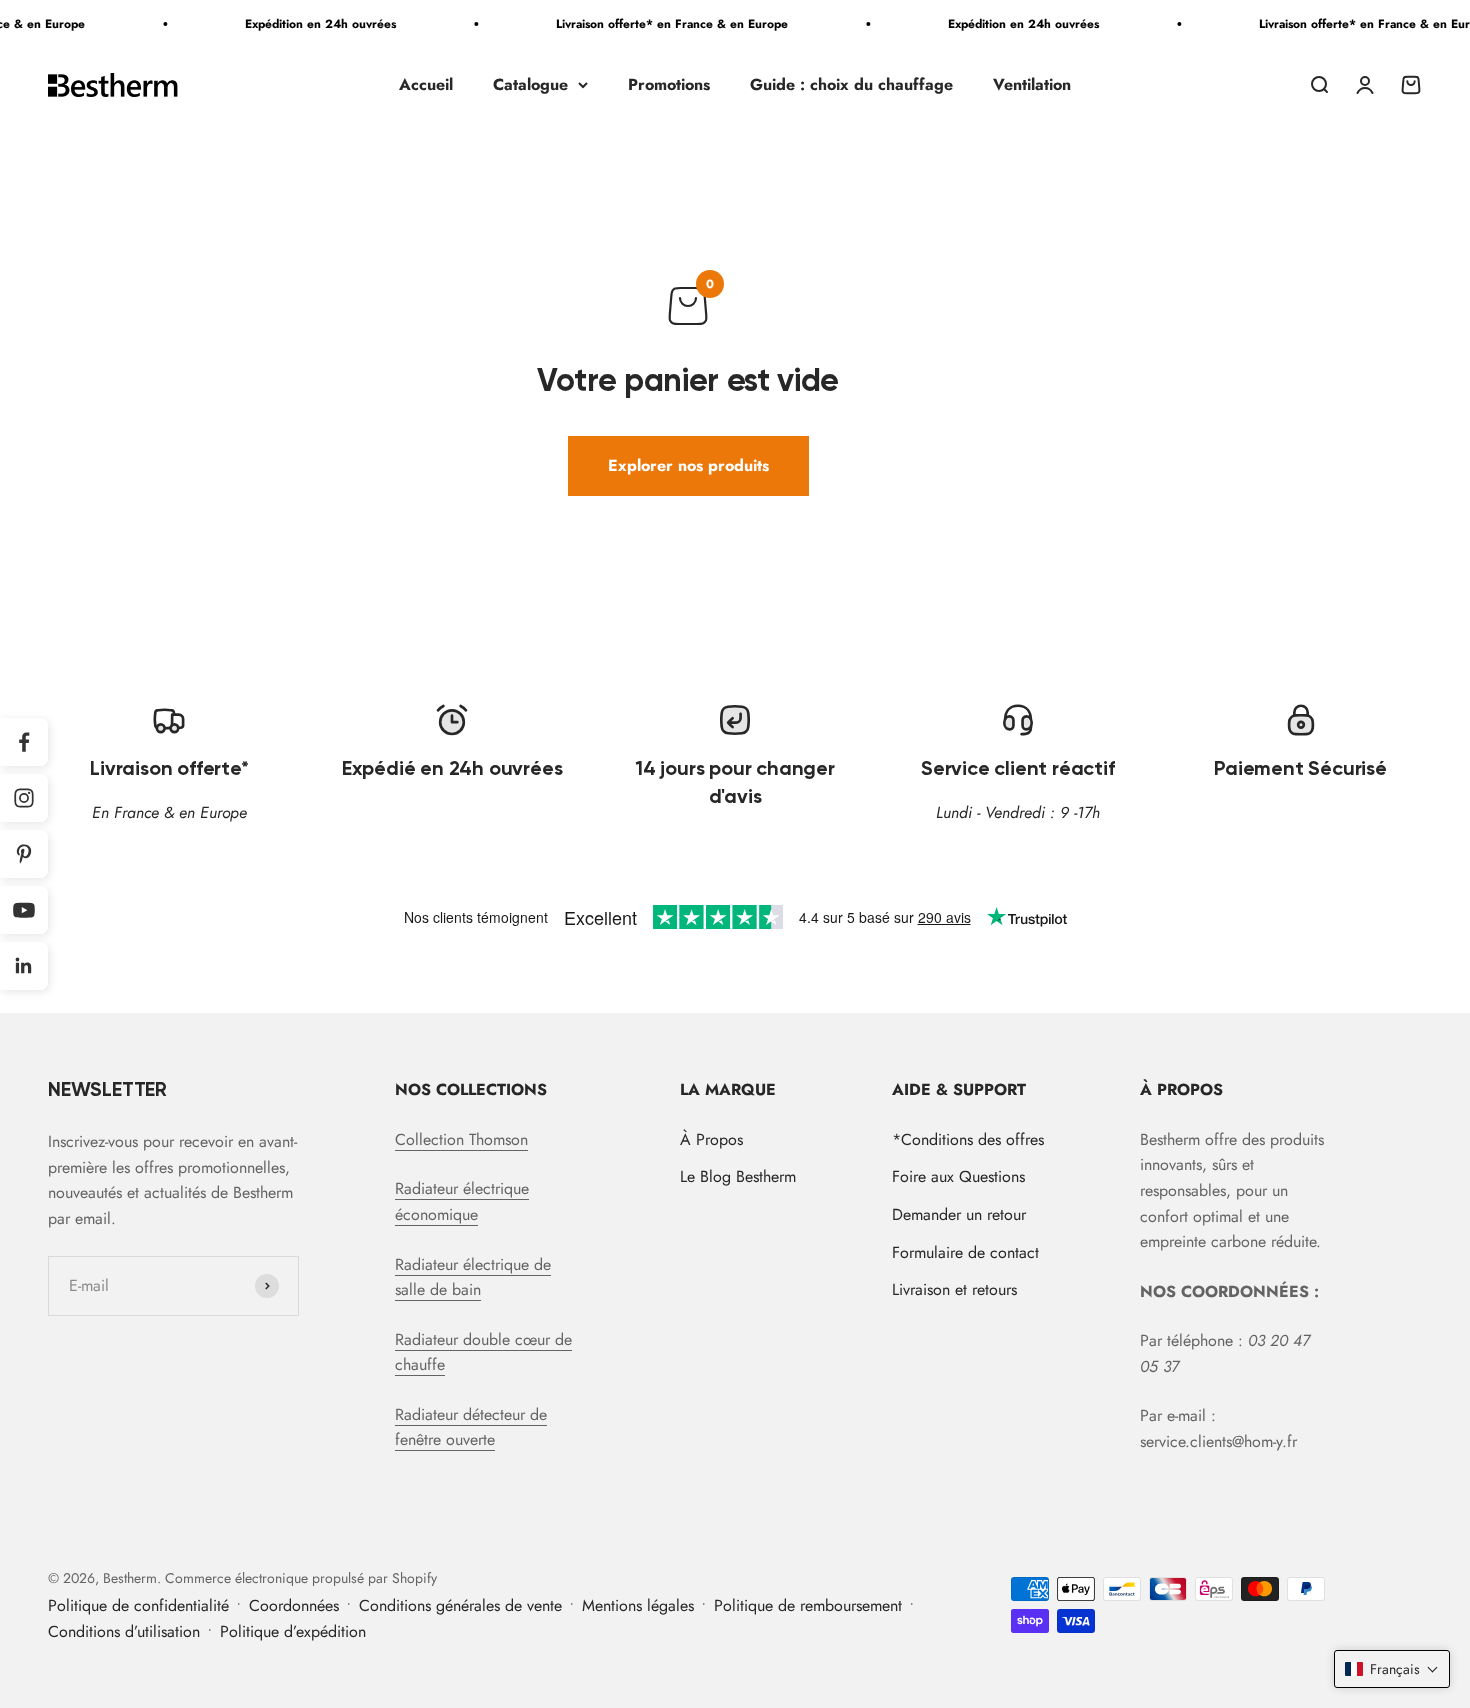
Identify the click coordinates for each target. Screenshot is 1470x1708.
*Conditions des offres (968, 1139)
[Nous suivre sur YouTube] (24, 910)
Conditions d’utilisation (124, 1631)
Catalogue (530, 84)
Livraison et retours (954, 1289)
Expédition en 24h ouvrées (305, 24)
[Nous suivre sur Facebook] (24, 742)
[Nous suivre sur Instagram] (24, 798)
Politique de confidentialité (138, 1605)
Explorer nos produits (688, 465)
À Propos (711, 1139)
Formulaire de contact (965, 1252)
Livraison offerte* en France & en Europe (657, 24)
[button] (1392, 1669)
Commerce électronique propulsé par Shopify (301, 1578)
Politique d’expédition (293, 1631)
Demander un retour (959, 1214)
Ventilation (1032, 84)
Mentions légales (638, 1605)
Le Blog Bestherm (738, 1176)
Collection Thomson (461, 1139)
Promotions (669, 84)
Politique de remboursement (808, 1605)
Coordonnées (294, 1605)
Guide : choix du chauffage (851, 84)
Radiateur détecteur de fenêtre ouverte (471, 1427)
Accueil (426, 84)
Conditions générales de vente (460, 1605)
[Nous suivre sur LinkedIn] (24, 966)
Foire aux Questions (958, 1176)
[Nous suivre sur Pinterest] (24, 854)
